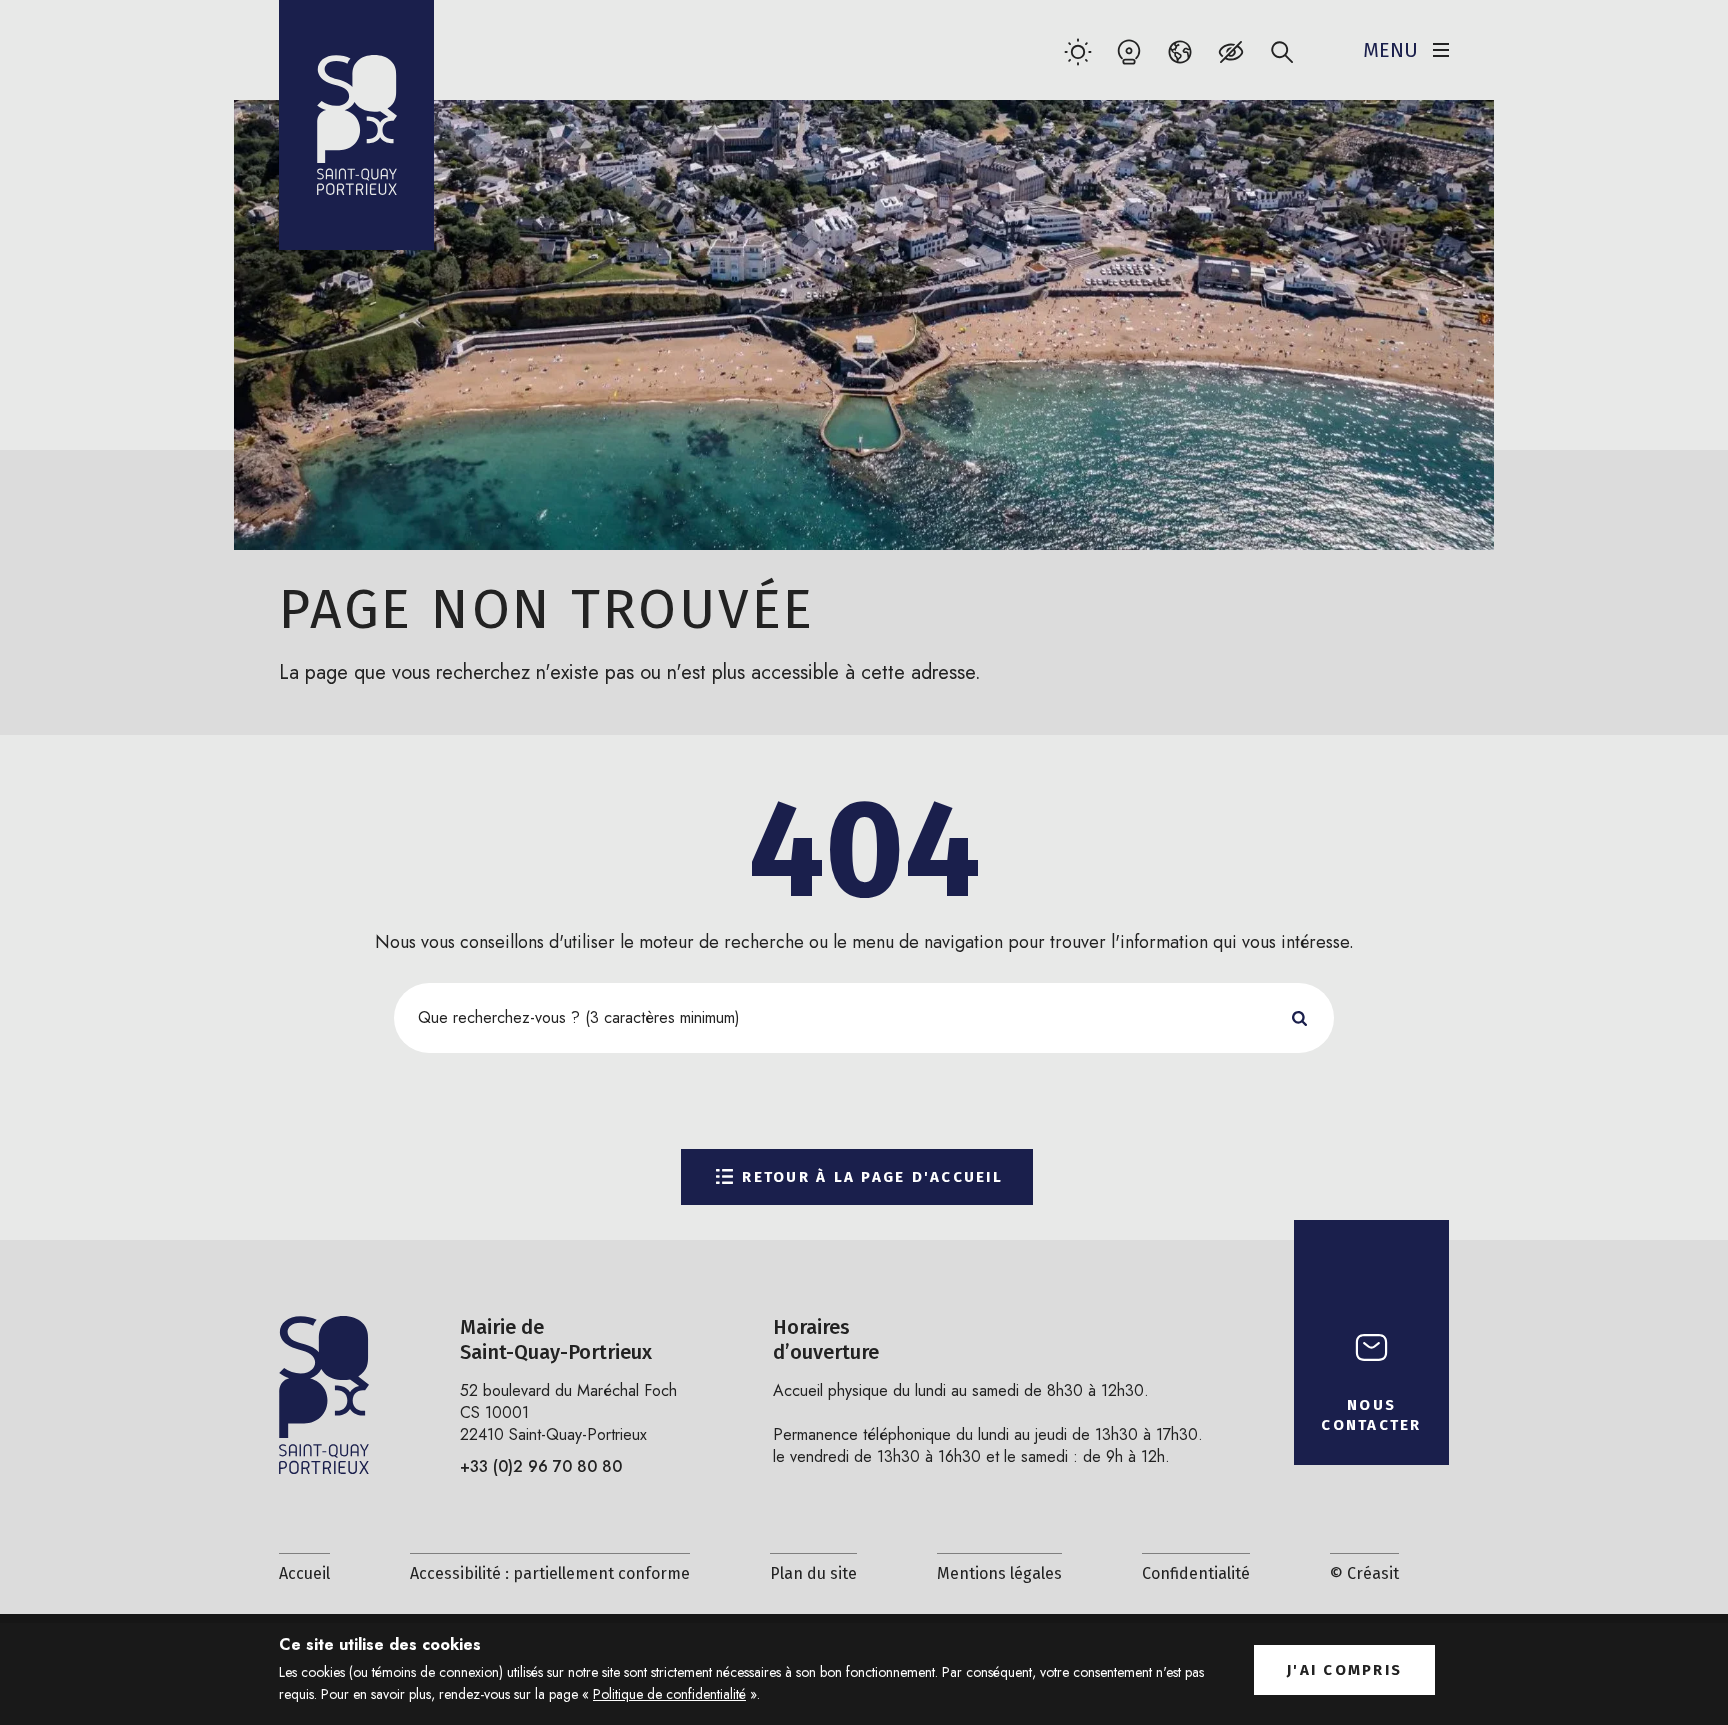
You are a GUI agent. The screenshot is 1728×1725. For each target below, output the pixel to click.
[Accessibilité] (1230, 51)
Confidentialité (1196, 1573)
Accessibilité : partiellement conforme (550, 1573)
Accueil (304, 1573)
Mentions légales (999, 1573)
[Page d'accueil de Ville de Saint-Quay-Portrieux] (356, 125)
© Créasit (1364, 1573)
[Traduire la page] (1179, 51)
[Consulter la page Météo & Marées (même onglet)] (1077, 51)
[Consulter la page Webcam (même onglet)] (1128, 51)
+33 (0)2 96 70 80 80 (541, 1466)
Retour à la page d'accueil (872, 1177)
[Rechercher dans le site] (1281, 51)
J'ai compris (1344, 1670)
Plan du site (813, 1573)
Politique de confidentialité (669, 1694)
